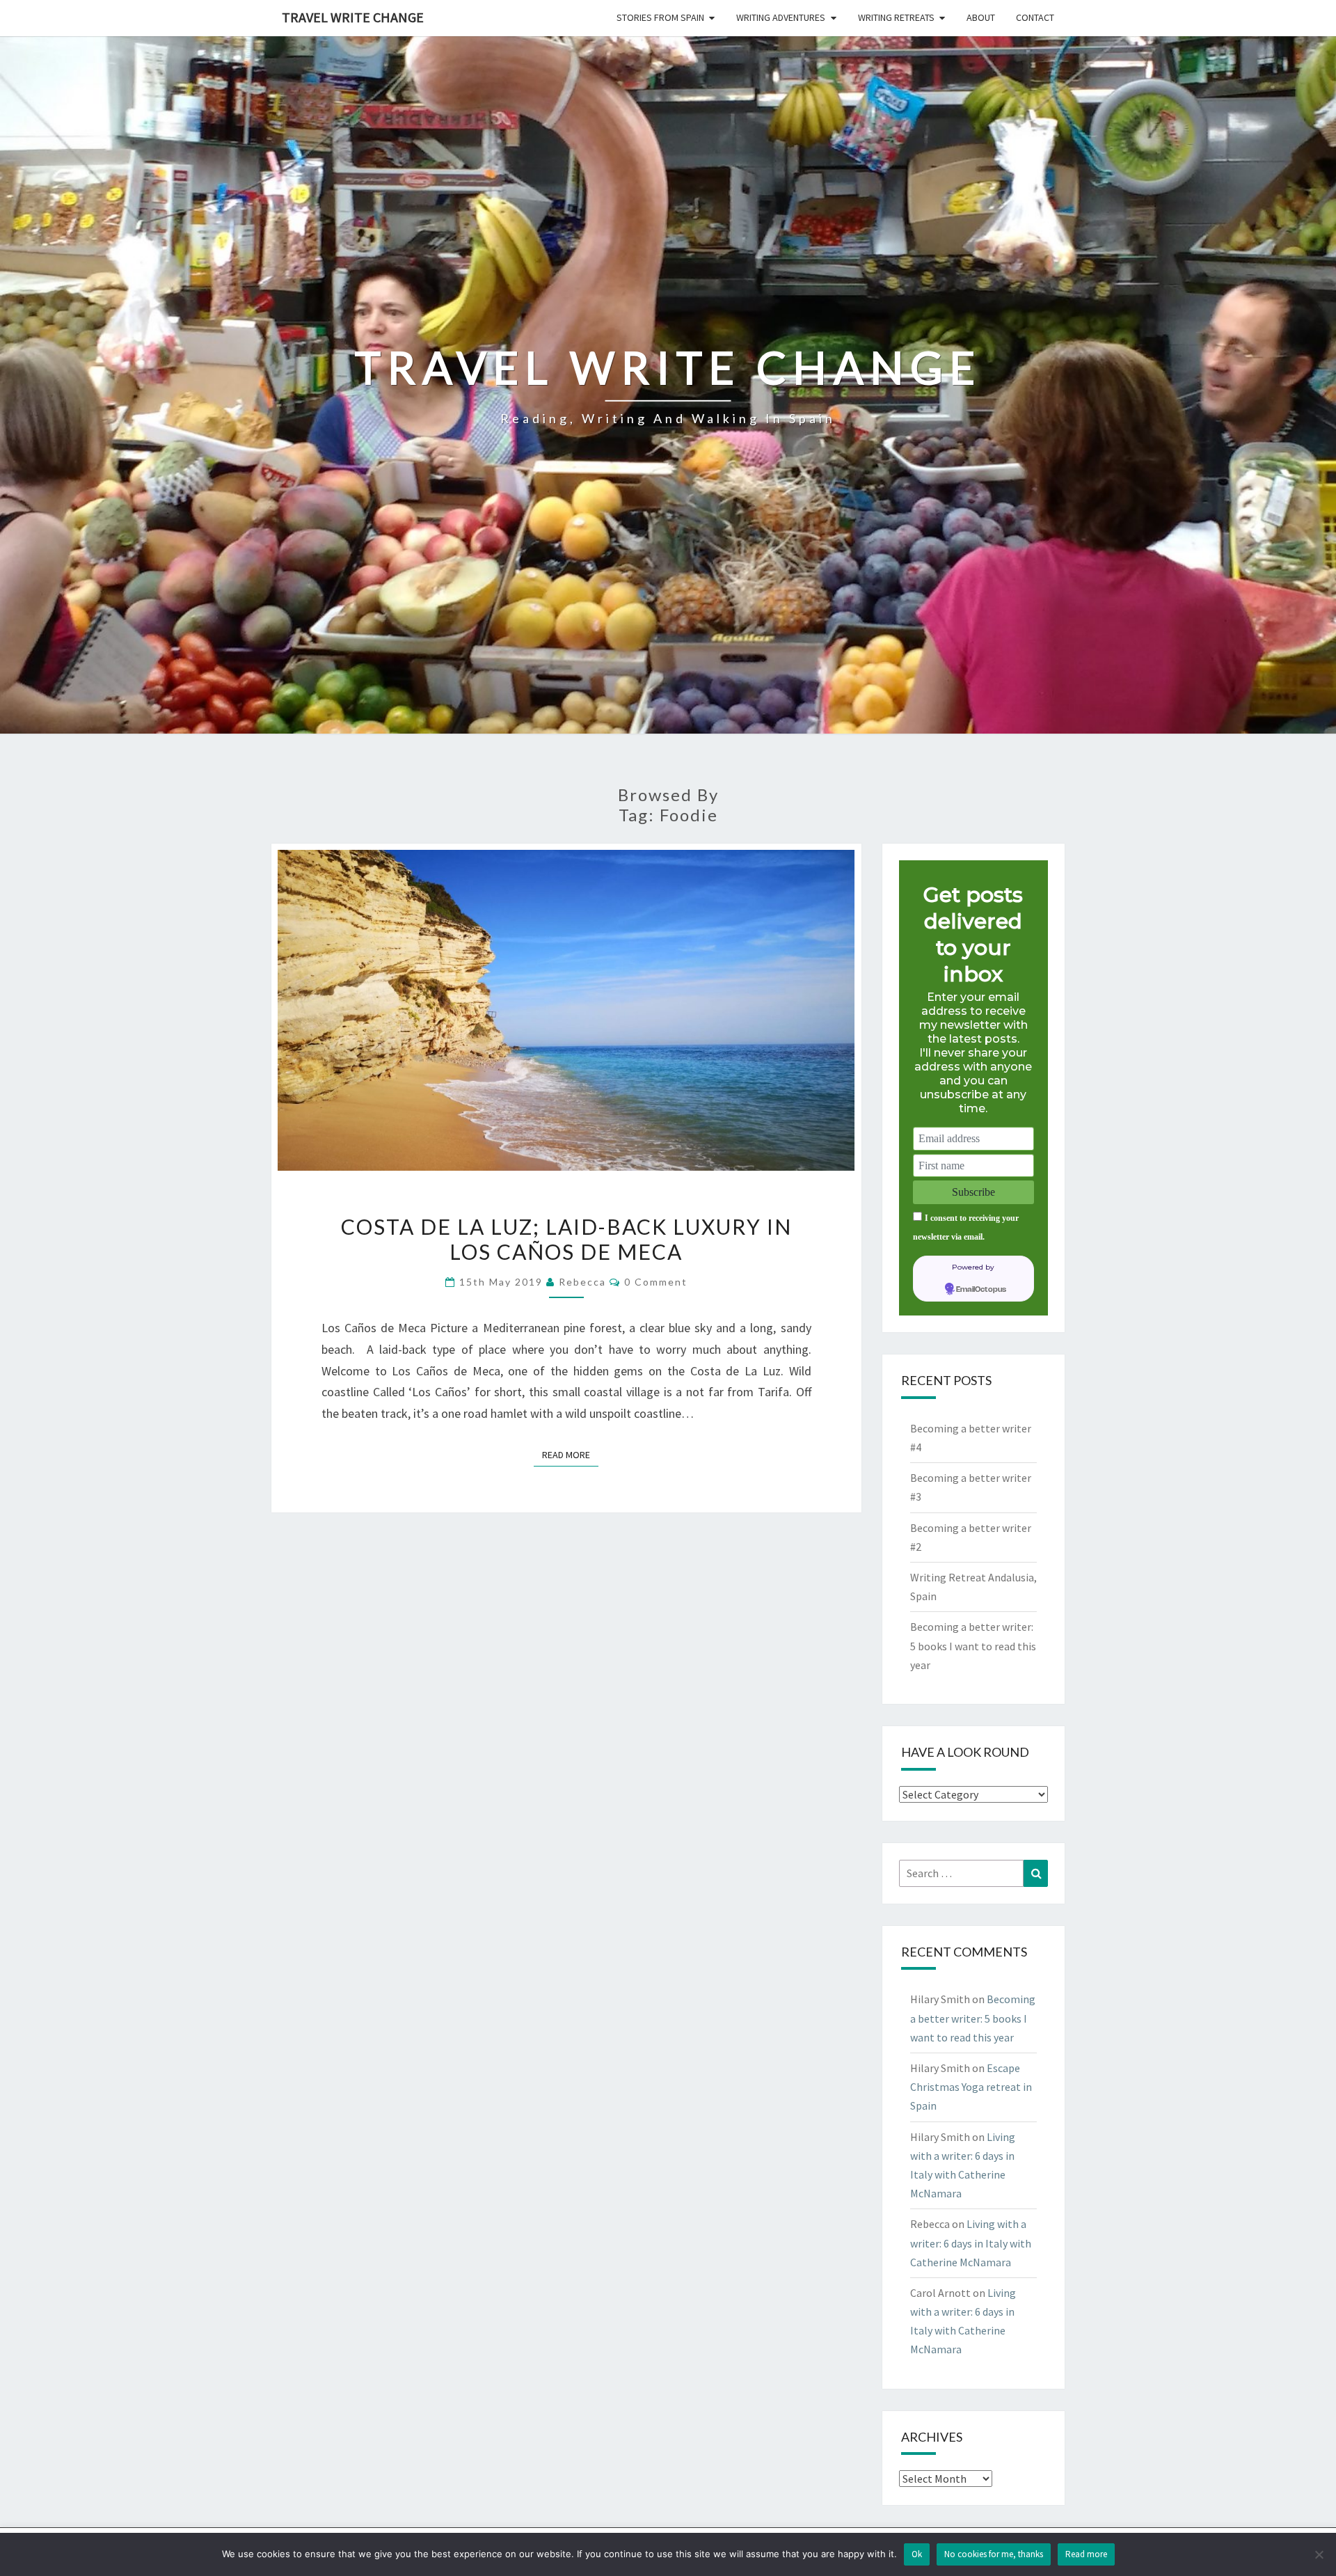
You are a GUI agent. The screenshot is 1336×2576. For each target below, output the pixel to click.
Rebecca (582, 1282)
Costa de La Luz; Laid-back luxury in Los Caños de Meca (566, 1239)
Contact (1035, 17)
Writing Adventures (781, 17)
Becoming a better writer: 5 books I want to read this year (973, 1645)
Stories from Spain (660, 17)
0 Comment (656, 1282)
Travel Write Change (353, 17)
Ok (917, 2554)
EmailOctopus (981, 1290)
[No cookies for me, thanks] (1319, 2554)
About (981, 17)
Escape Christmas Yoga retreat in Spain (971, 2087)
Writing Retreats (896, 17)
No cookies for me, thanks (994, 2554)
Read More (570, 1454)
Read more (1086, 2554)
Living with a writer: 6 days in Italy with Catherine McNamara (971, 2243)
